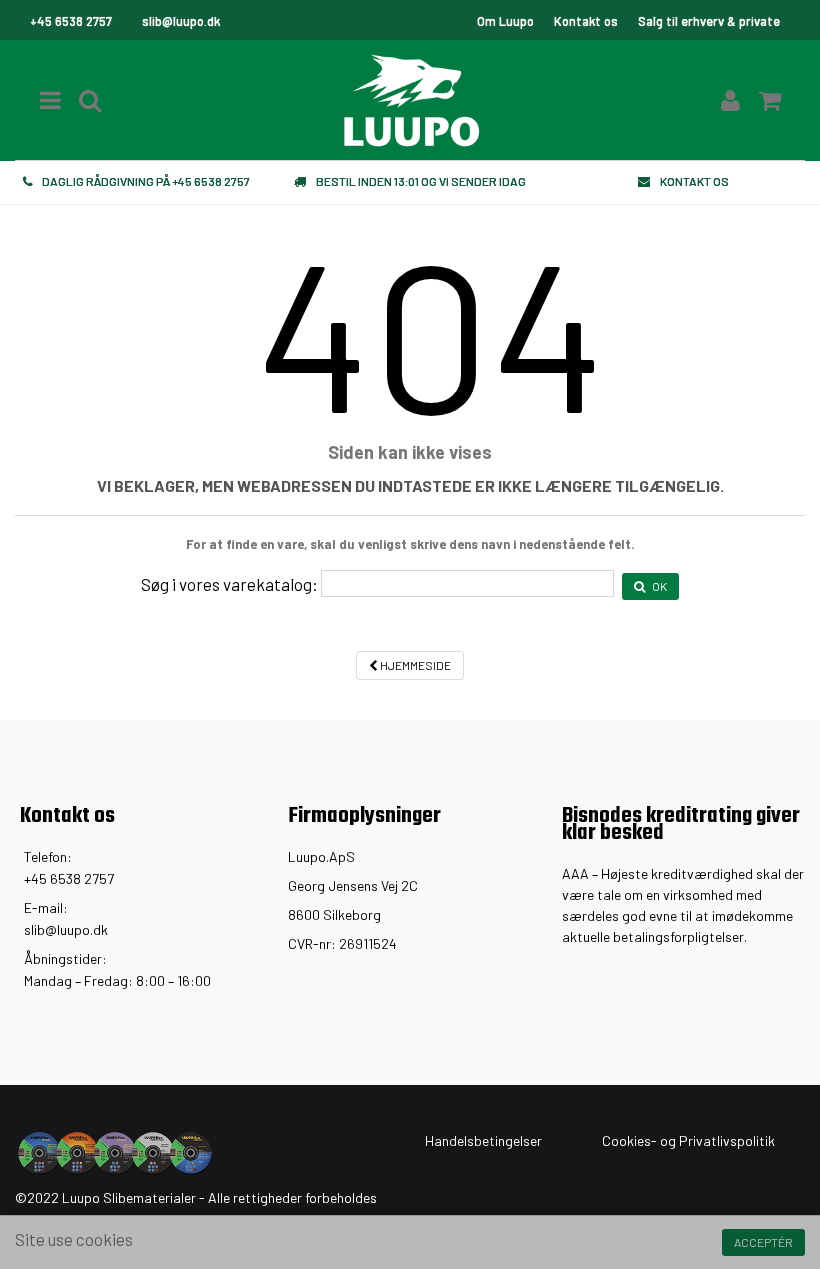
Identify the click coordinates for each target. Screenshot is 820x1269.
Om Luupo (505, 21)
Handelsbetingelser (483, 1140)
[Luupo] (410, 100)
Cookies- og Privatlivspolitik (688, 1140)
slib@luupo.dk (66, 929)
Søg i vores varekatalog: (229, 584)
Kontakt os (586, 21)
